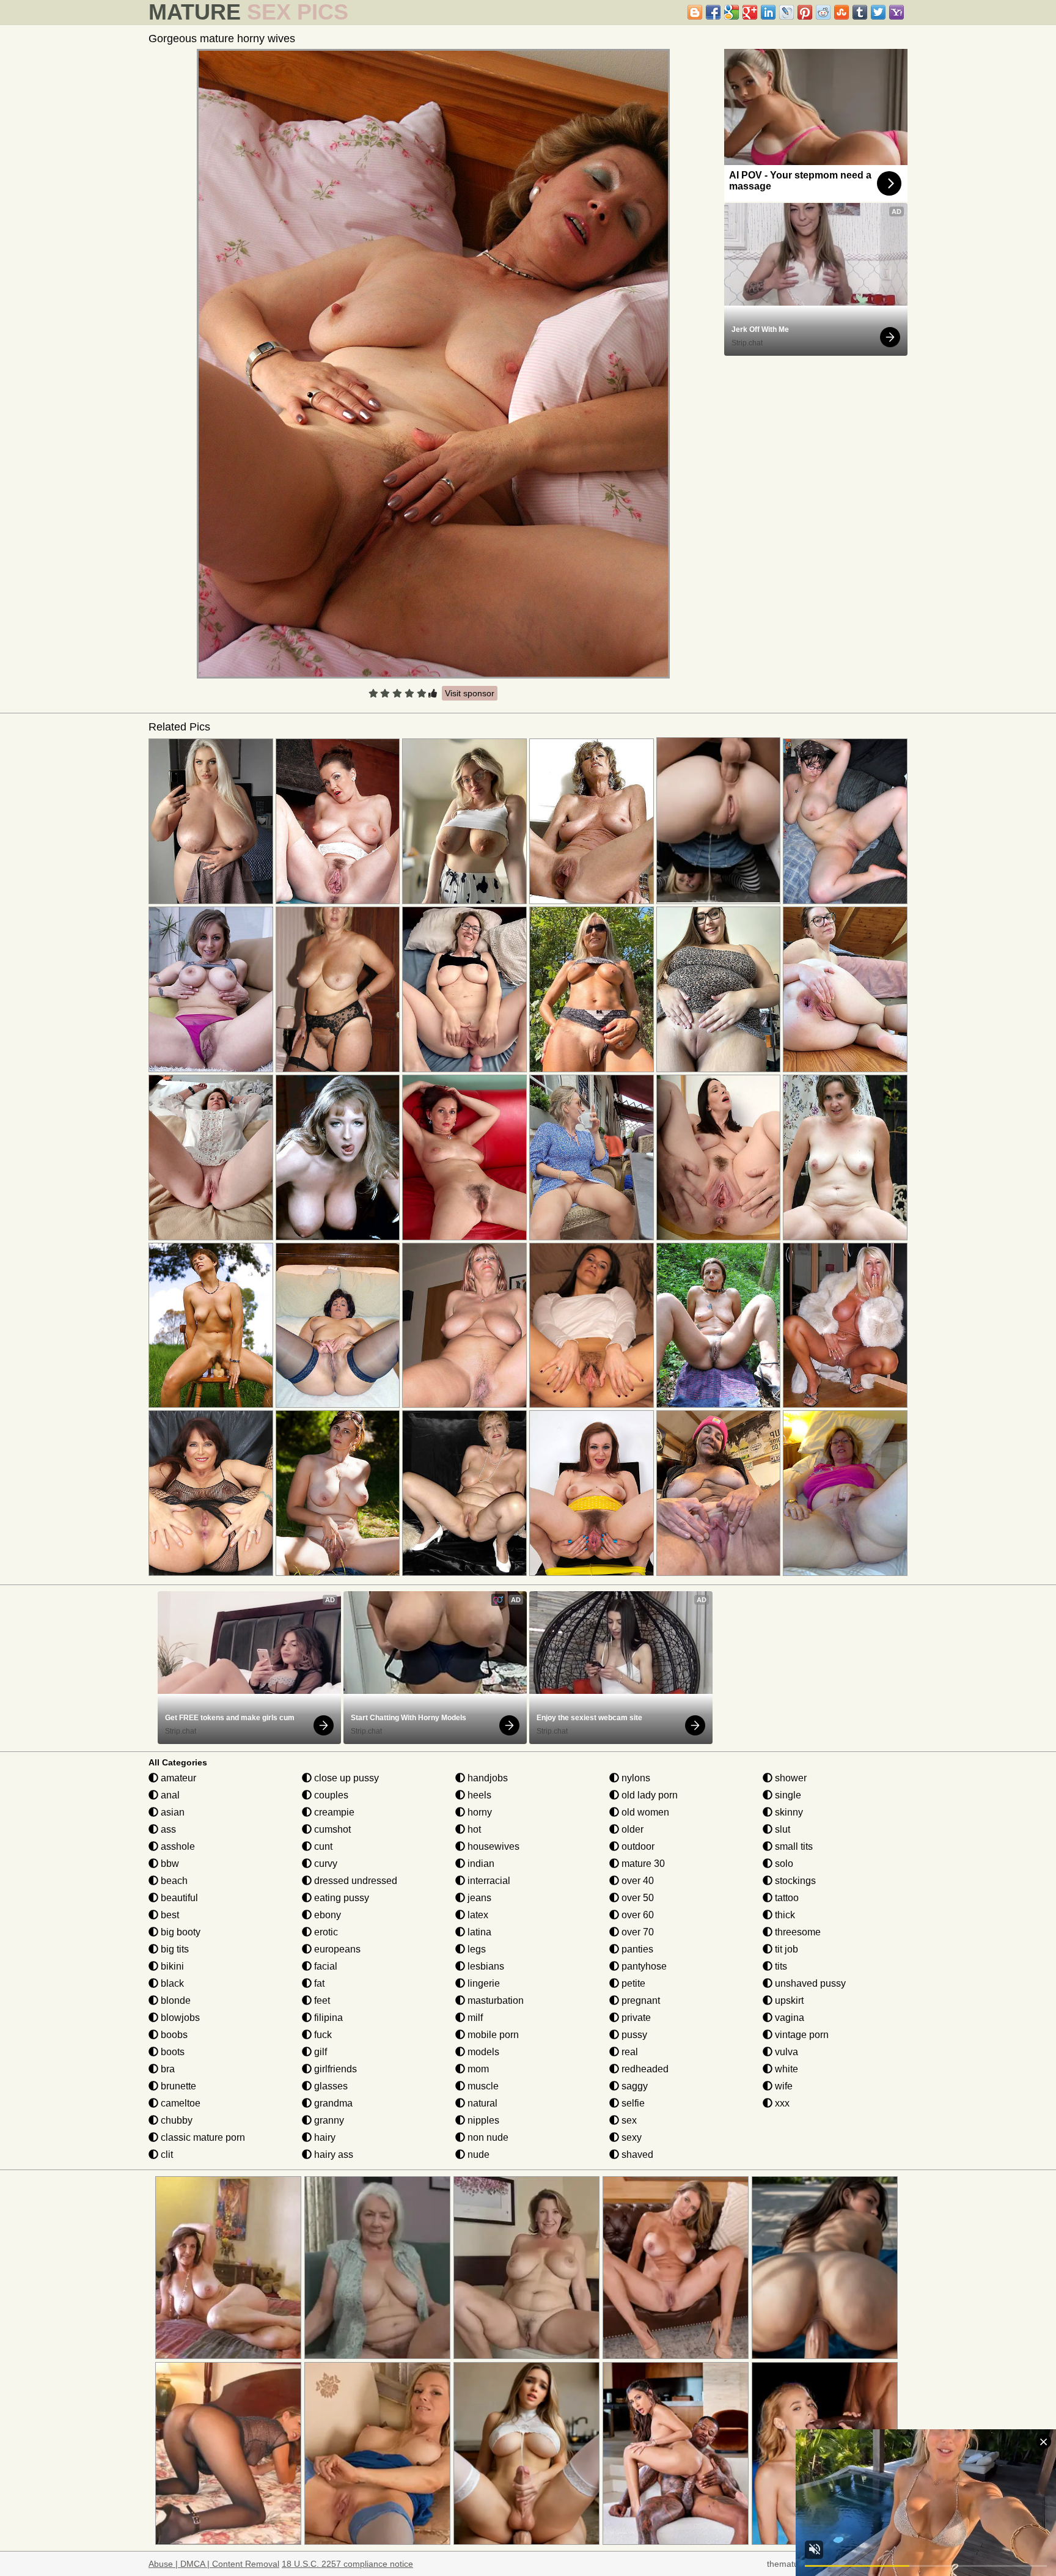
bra (167, 2069)
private (635, 2018)
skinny (788, 1812)
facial (324, 1966)
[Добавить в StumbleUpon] (842, 12)
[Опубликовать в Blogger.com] (695, 12)
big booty (179, 1932)
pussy (633, 2035)
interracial (488, 1881)
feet (321, 2000)
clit (166, 2155)
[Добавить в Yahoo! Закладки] (897, 12)
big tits (174, 1949)
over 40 (636, 1881)
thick (784, 1915)
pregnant (640, 2000)
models (482, 2052)
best (169, 1915)
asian (171, 1812)
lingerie (482, 1983)
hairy (324, 2137)
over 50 (636, 1898)
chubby (175, 2120)
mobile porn (492, 2035)
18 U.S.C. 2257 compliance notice (347, 2564)
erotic (325, 1932)
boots (171, 2052)
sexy (630, 2137)
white (785, 2069)
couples (330, 1795)
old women (644, 1812)
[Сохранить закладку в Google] (732, 12)
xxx (781, 2103)
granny (328, 2120)
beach (173, 1881)
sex (628, 2120)
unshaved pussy (809, 1983)
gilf (319, 2052)
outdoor (637, 1846)
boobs (173, 2035)
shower (790, 1778)
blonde (174, 2000)
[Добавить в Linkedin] (768, 12)
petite (632, 1983)
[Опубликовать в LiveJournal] (787, 12)
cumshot (331, 1829)
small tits (793, 1846)
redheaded (644, 2069)
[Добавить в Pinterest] (805, 12)
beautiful (178, 1898)
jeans (478, 1898)
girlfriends (334, 2069)
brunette (177, 2086)
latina (478, 1932)
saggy (633, 2086)
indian (480, 1864)
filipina (327, 2018)
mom (477, 2069)
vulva (785, 2052)
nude (477, 2155)
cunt (322, 1846)
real (629, 2052)
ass (167, 1829)
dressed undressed (354, 1881)
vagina (788, 2018)
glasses (330, 2086)
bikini (171, 1966)
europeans (336, 1949)
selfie (632, 2103)
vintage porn (801, 2035)
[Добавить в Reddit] (823, 12)
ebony (326, 1915)
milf (474, 2018)
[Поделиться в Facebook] (713, 12)
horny (479, 1812)
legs (475, 1949)
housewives (492, 1846)
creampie (333, 1812)
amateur (177, 1778)
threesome (797, 1932)
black (171, 1983)
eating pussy (340, 1898)
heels (478, 1795)
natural (481, 2103)
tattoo (786, 1898)
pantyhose (643, 1966)
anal (169, 1795)
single (787, 1795)
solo (783, 1864)
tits (780, 1966)
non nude (487, 2137)
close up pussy (345, 1778)
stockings (794, 1881)
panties (636, 1949)
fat (318, 1983)
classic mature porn (202, 2137)
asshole (177, 1846)
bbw (169, 1864)
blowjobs (179, 2018)
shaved (636, 2155)
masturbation (494, 2000)
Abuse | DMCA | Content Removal (214, 2564)
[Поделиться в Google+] (750, 12)
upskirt (788, 2000)
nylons (635, 1778)
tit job (785, 1949)
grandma (332, 2103)
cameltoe (179, 2103)
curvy (324, 1864)
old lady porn (648, 1795)
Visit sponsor (470, 693)
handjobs (486, 1778)
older (631, 1829)
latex (477, 1915)
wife (783, 2086)
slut (781, 1829)
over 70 (636, 1932)
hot (473, 1829)
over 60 (636, 1915)
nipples (482, 2120)
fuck (322, 2035)
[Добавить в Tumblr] (860, 12)
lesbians (485, 1966)
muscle (482, 2086)
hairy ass (332, 2155)
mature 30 (642, 1864)
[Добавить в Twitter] (878, 12)
